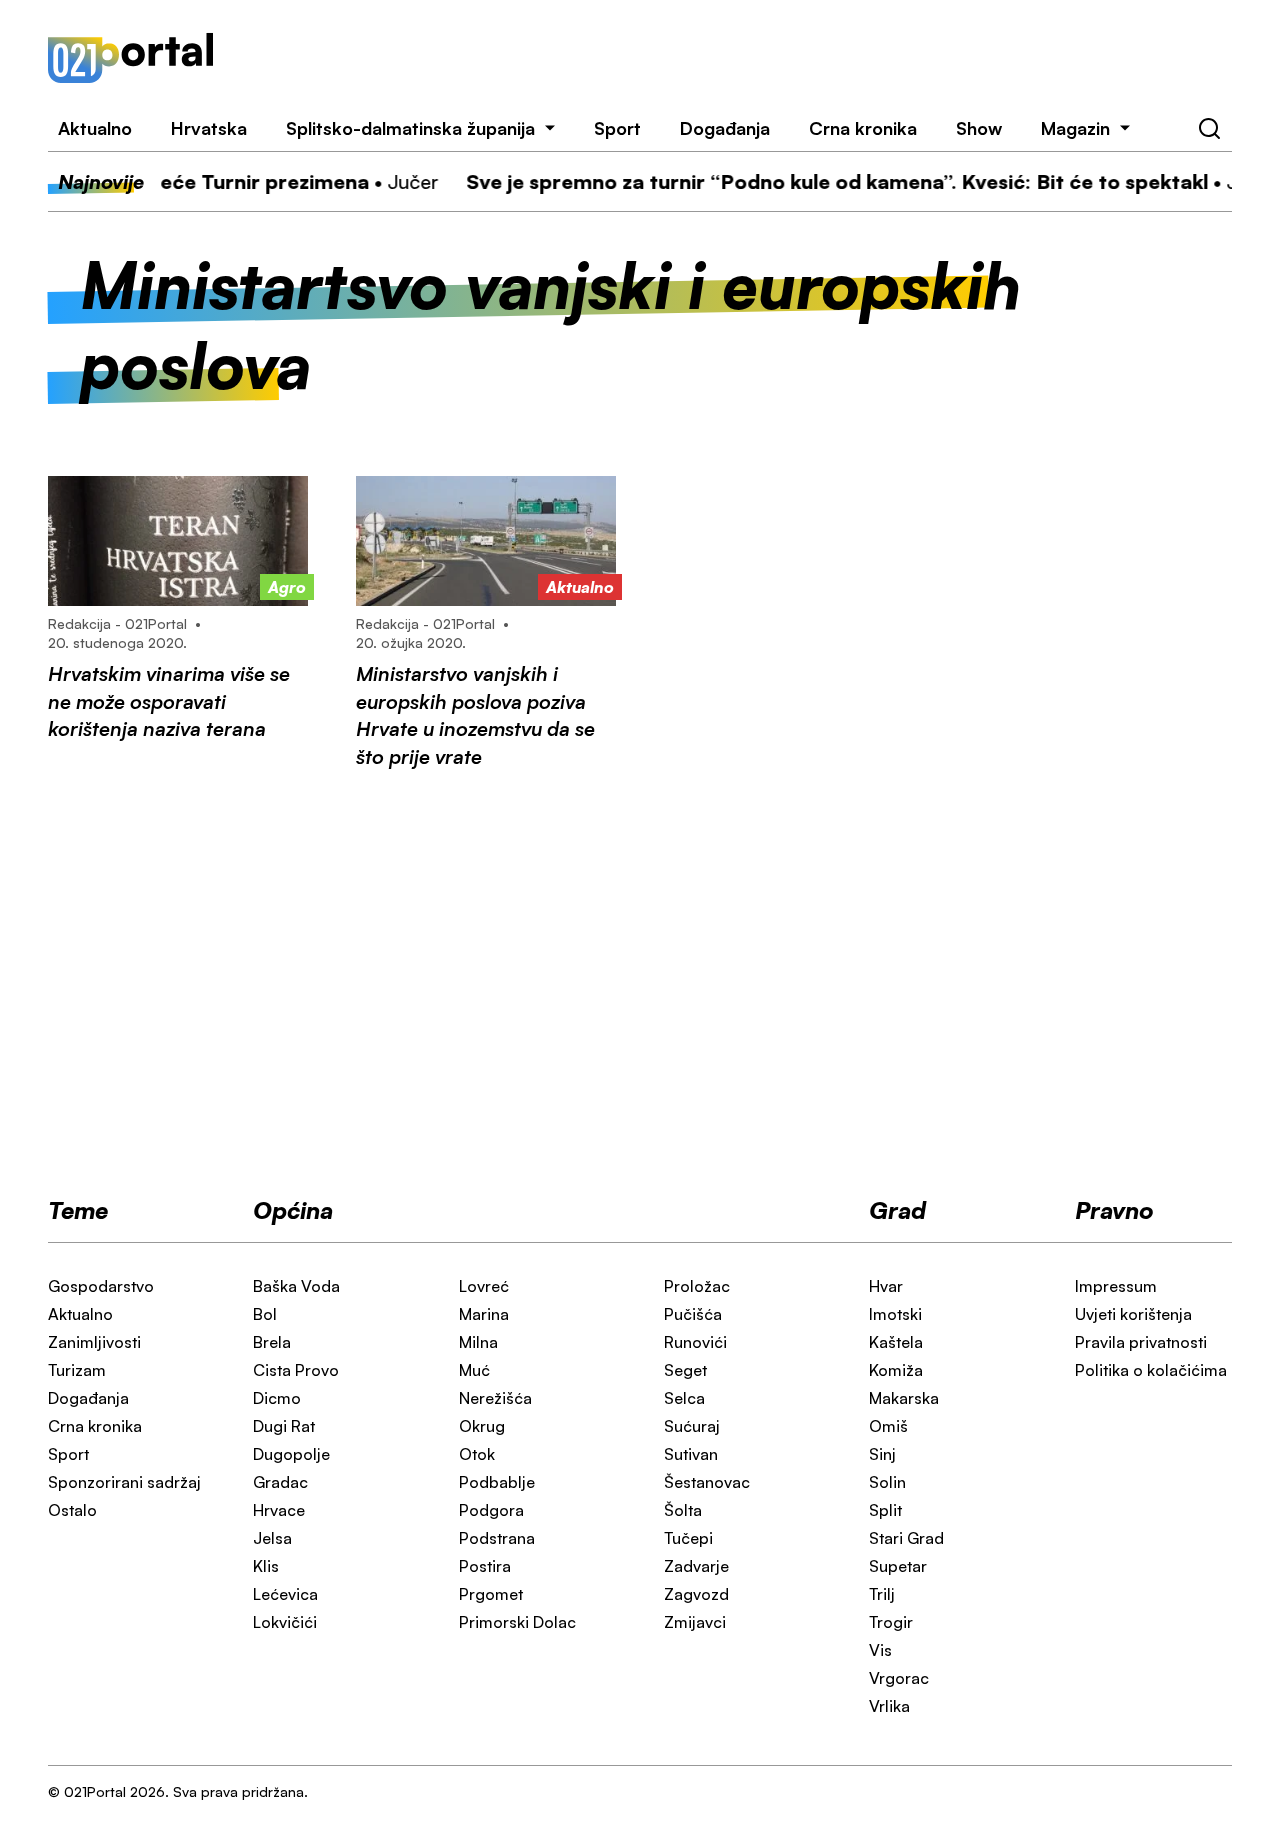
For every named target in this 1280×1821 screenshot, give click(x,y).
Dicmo (277, 1398)
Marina (484, 1314)
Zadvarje (696, 1566)
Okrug (482, 1426)
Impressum (1116, 1286)
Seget (685, 1370)
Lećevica (285, 1594)
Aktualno (95, 128)
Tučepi (688, 1538)
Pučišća (693, 1314)
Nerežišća (495, 1398)
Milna (478, 1342)
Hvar (886, 1286)
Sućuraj (692, 1426)
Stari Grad (906, 1538)
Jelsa (272, 1538)
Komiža (896, 1370)
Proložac (697, 1286)
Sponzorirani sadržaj (124, 1482)
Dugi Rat (284, 1426)
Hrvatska (209, 128)
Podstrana (497, 1538)
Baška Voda (296, 1286)
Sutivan (691, 1454)
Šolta (683, 1510)
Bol (265, 1314)
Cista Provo (296, 1370)
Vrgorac (899, 1678)
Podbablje (497, 1482)
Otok (477, 1454)
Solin (887, 1482)
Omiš (888, 1426)
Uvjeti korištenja (1133, 1314)
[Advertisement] (746, 58)
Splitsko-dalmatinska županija (410, 128)
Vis (880, 1650)
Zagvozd (696, 1594)
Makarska (904, 1398)
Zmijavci (695, 1622)
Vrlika (889, 1706)
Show (979, 128)
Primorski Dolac (517, 1622)
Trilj (882, 1594)
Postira (485, 1566)
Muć (474, 1370)
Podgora (491, 1510)
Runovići (695, 1342)
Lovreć (484, 1286)
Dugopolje (291, 1454)
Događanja (725, 128)
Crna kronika (863, 128)
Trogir (891, 1622)
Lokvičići (285, 1622)
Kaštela (896, 1342)
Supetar (898, 1566)
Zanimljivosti (94, 1342)
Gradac (280, 1482)
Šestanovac (707, 1482)
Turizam (77, 1370)
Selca (684, 1398)
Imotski (895, 1314)
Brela (272, 1342)
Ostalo (72, 1510)
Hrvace (279, 1510)
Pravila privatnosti (1141, 1342)
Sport (617, 128)
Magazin (1075, 128)
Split (885, 1510)
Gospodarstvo (101, 1286)
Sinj (882, 1454)
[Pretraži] (1210, 129)
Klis (266, 1566)
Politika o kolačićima (1151, 1370)
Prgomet (491, 1594)
